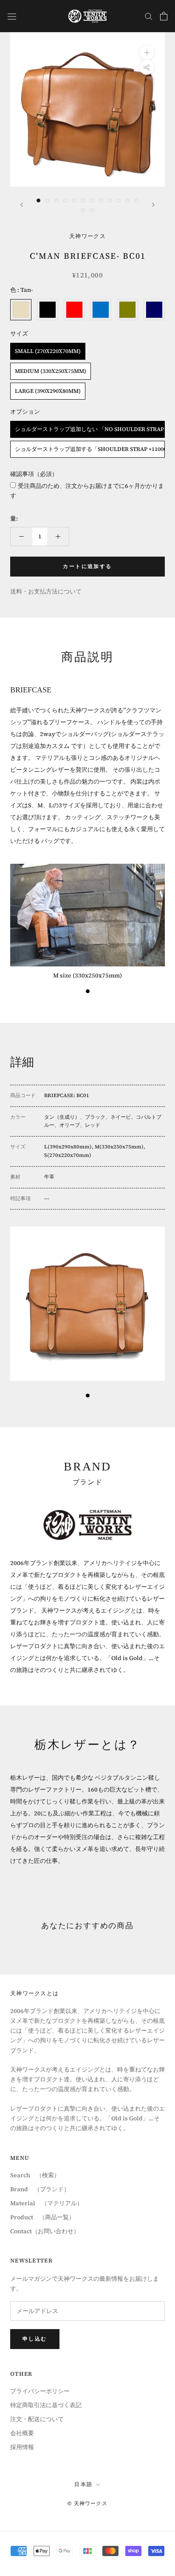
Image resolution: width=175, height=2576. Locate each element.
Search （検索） (35, 2175)
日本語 (83, 2484)
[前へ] (22, 205)
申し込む (35, 2339)
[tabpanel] (87, 922)
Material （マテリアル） (47, 2203)
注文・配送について (37, 2419)
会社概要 (22, 2433)
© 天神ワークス (87, 2503)
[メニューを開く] (12, 16)
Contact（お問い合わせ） (45, 2231)
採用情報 (22, 2447)
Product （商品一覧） (42, 2217)
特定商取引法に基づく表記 (46, 2405)
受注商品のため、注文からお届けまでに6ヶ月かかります (87, 491)
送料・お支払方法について (46, 591)
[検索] (149, 16)
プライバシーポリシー (40, 2391)
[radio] (21, 310)
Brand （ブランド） (40, 2189)
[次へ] (153, 205)
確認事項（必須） (34, 474)
